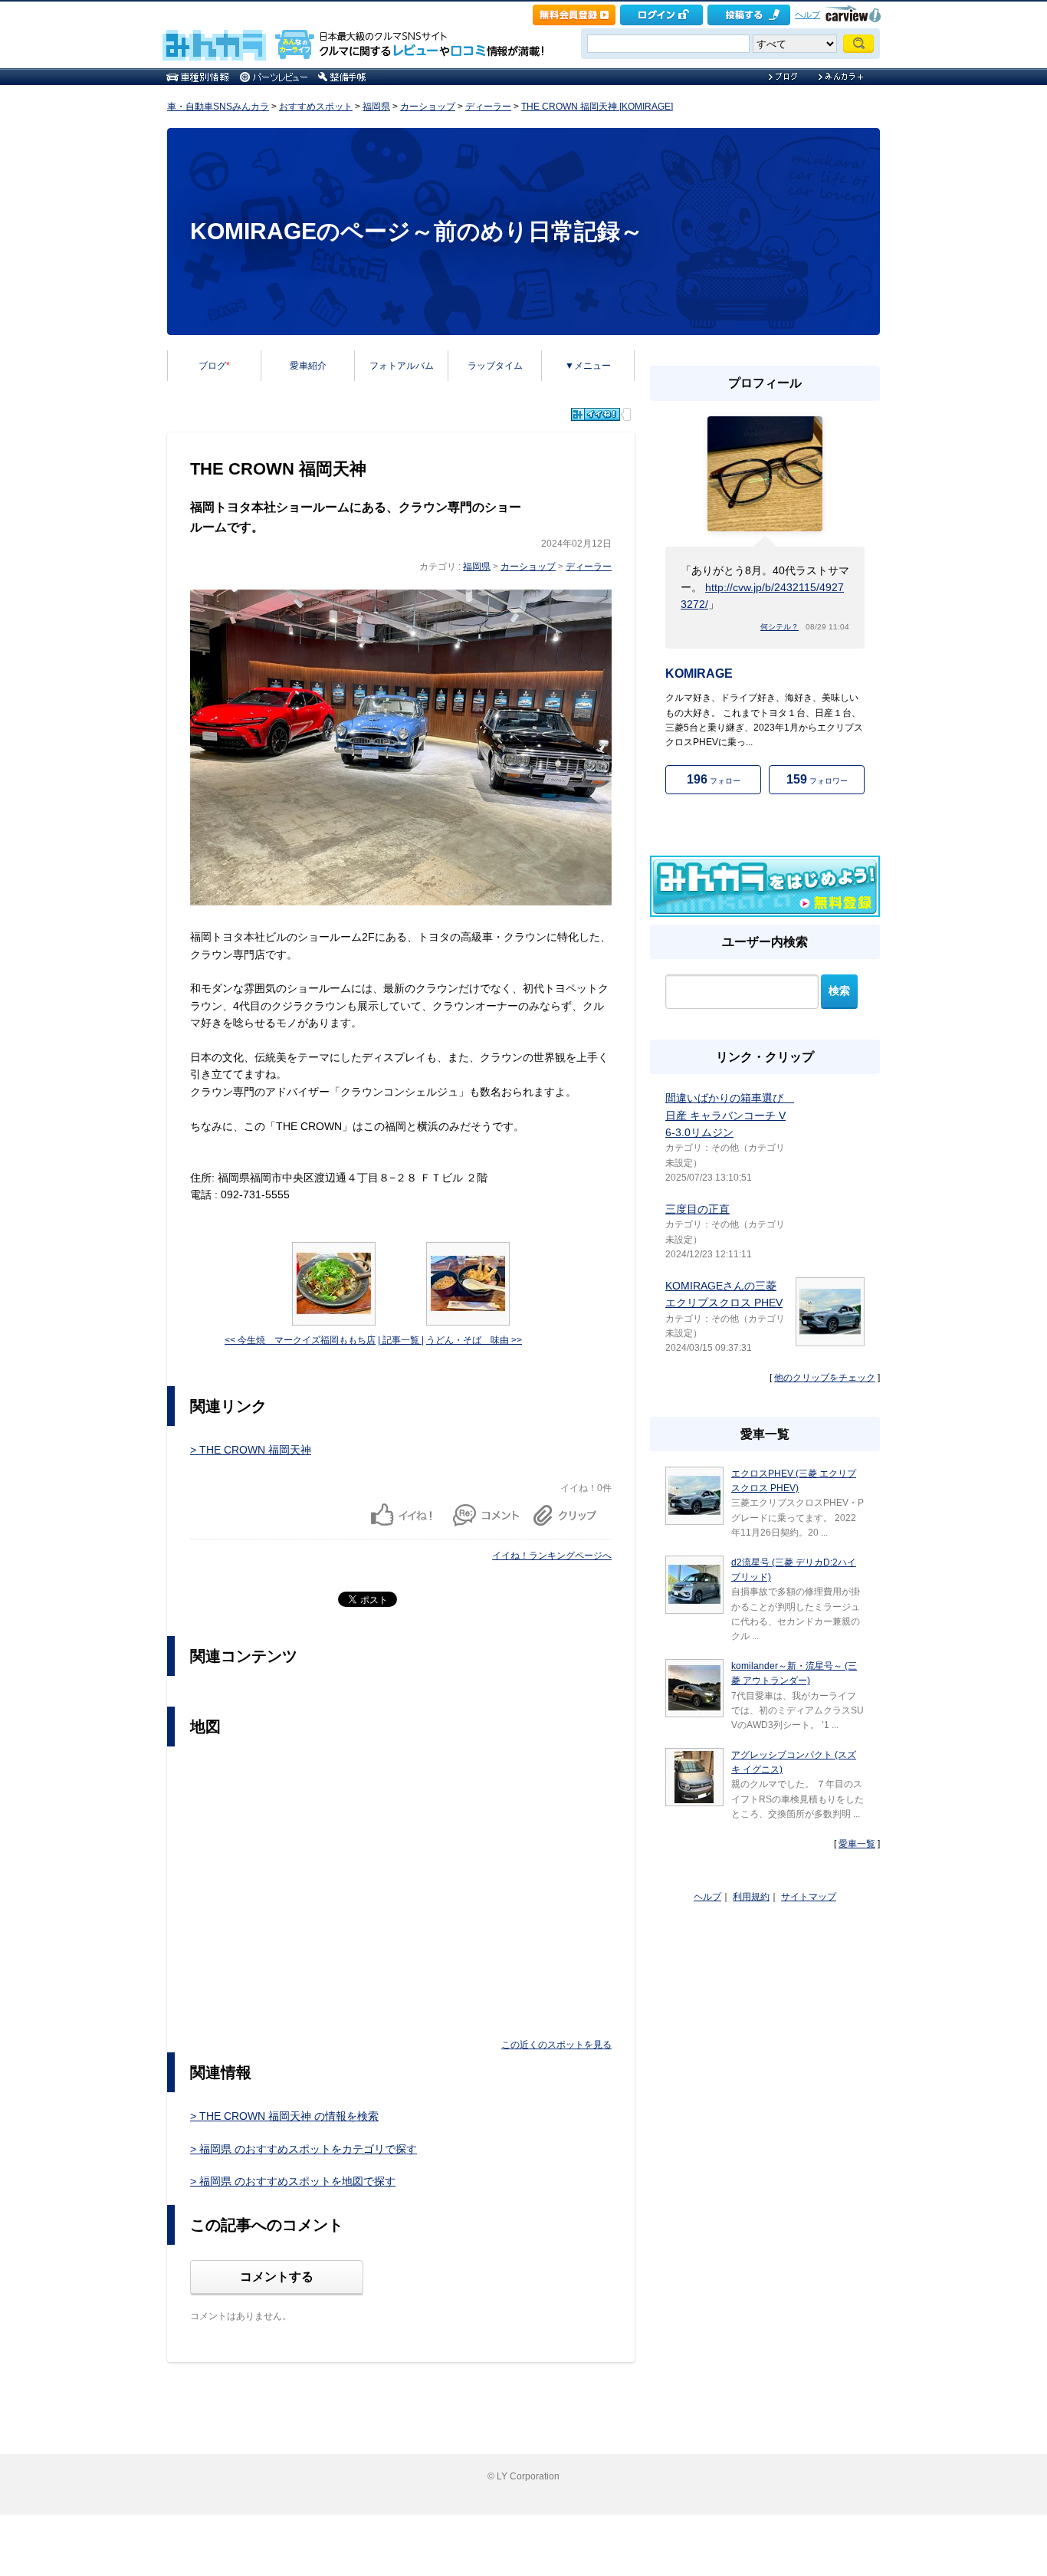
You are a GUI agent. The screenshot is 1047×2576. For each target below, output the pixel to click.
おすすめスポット (316, 107)
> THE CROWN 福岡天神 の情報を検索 (284, 2116)
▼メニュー (588, 366)
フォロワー (817, 779)
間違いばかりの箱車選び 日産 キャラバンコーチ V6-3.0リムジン (730, 1115)
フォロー (714, 779)
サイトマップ (809, 1897)
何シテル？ (780, 627)
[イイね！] (596, 414)
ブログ (214, 366)
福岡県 (376, 107)
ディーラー (488, 107)
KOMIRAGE (699, 674)
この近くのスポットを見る (556, 2045)
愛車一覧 (857, 1844)
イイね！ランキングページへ (552, 1556)
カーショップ (428, 107)
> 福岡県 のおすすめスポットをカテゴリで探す (304, 2149)
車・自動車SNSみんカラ (218, 107)
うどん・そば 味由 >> (474, 1340)
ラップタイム (495, 366)
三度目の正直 (697, 1209)
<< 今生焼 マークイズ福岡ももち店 (300, 1340)
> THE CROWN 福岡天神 (251, 1450)
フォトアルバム (402, 366)
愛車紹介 (308, 366)
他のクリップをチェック (825, 1378)
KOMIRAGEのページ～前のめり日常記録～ (417, 231)
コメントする (277, 2277)
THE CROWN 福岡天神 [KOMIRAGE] (597, 107)
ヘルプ (807, 15)
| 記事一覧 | (401, 1340)
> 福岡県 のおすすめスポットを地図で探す (293, 2181)
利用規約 (751, 1897)
